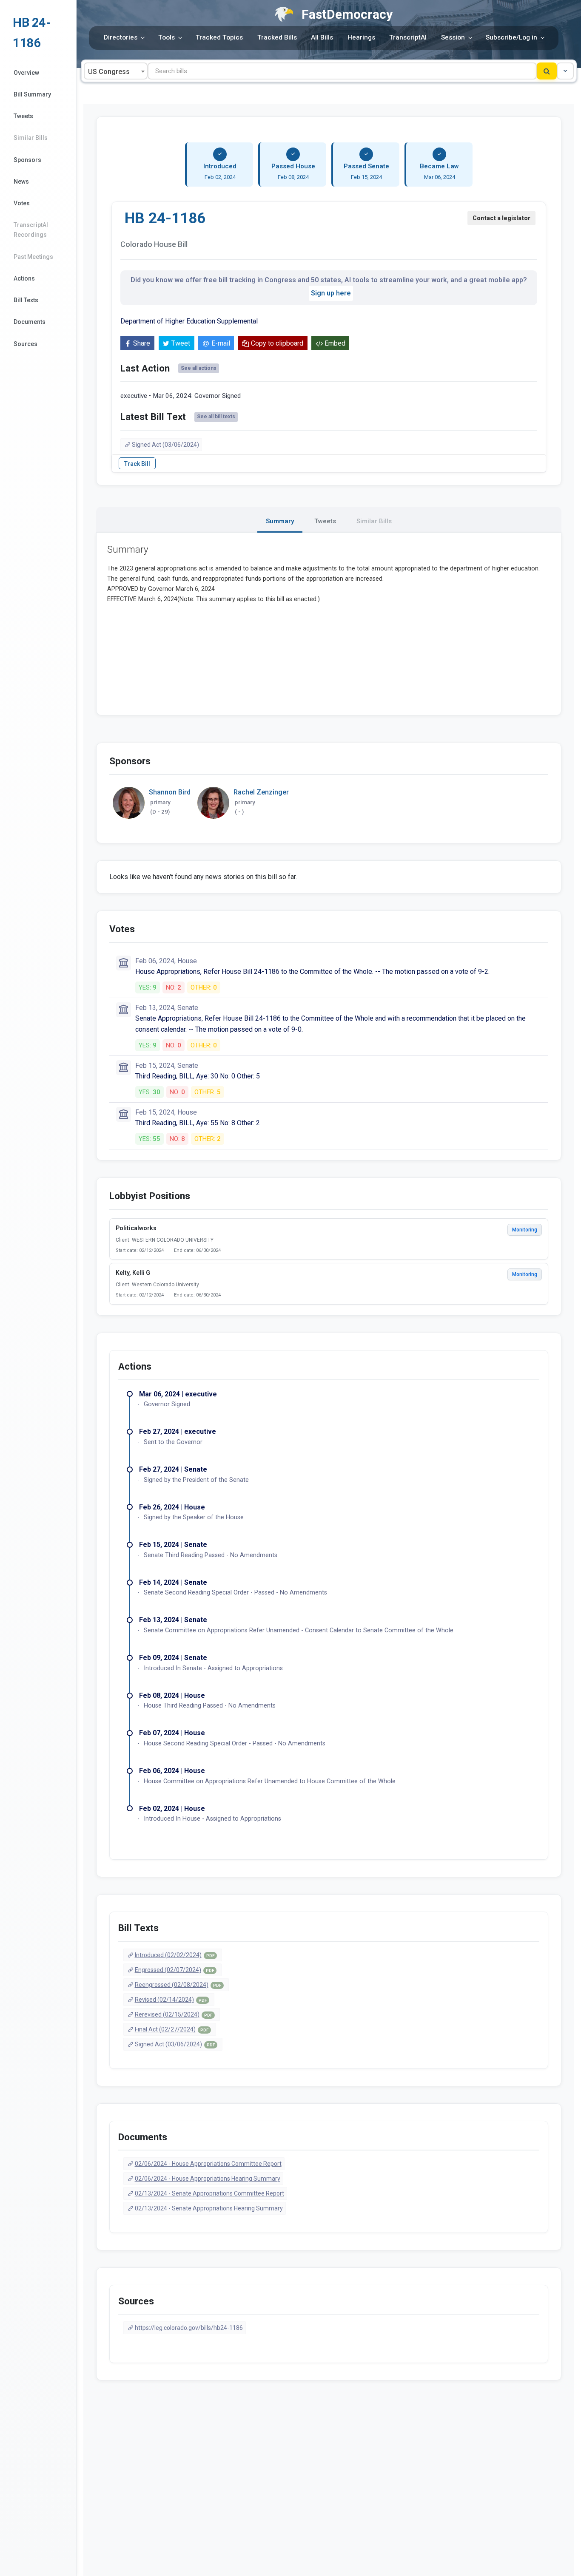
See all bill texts (216, 417)
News (21, 182)
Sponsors (27, 160)
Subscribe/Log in (511, 37)
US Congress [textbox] (109, 72)
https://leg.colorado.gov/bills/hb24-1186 (189, 2328)
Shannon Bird (170, 792)
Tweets (23, 116)
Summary (280, 521)
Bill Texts (26, 300)
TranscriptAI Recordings (31, 230)
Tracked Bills (277, 37)
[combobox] (116, 71)
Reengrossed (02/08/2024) (178, 1985)
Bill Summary (32, 94)
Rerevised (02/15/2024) (174, 2014)
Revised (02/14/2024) (171, 2000)
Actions (24, 278)
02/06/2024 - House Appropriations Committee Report (208, 2164)
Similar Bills (31, 138)
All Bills (322, 37)
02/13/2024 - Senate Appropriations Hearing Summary (209, 2208)
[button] (565, 71)
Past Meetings (33, 257)
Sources (26, 344)
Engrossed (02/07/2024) (174, 1970)
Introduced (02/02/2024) (175, 1955)
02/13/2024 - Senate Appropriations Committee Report (209, 2193)
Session (453, 37)
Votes (22, 203)
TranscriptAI (408, 37)
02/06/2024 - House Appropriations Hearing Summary (208, 2179)
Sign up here (331, 293)
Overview (26, 73)
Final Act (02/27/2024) (172, 2029)
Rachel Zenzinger (261, 792)
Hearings (361, 37)
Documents (30, 322)
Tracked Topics (219, 37)
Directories (121, 37)
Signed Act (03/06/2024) (165, 445)
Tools (167, 37)
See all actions (199, 368)
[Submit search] (547, 71)
